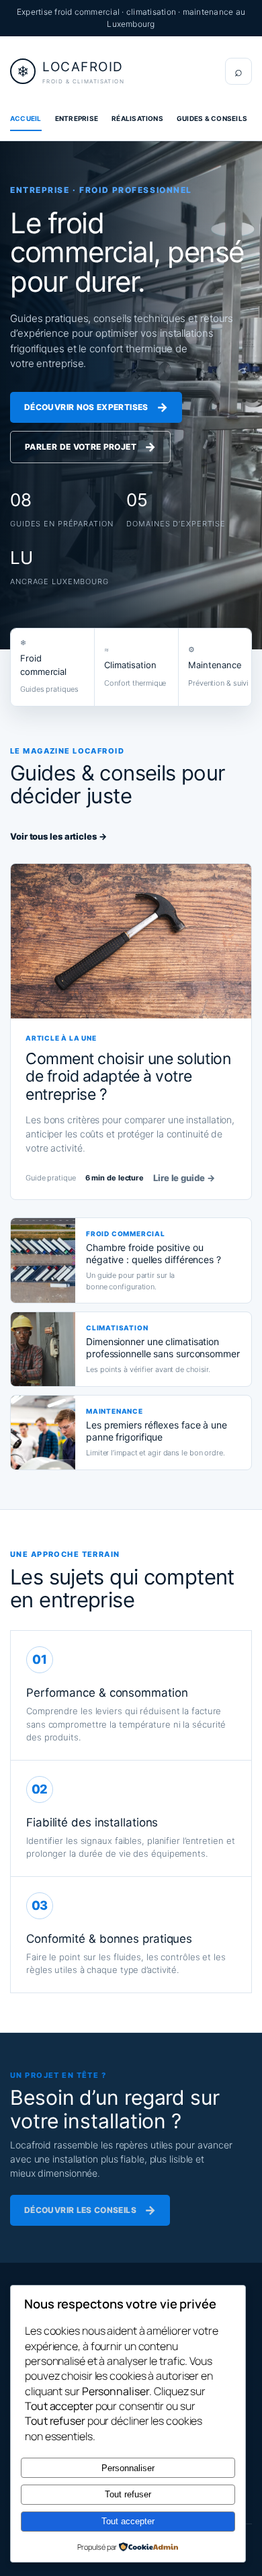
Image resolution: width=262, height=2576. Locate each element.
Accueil (26, 118)
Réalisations (137, 118)
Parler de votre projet (90, 447)
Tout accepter (128, 2521)
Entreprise (77, 118)
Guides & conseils (212, 118)
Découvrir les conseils (90, 2210)
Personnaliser (128, 2468)
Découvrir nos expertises (96, 407)
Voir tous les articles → (58, 836)
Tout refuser (128, 2494)
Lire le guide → (184, 1178)
